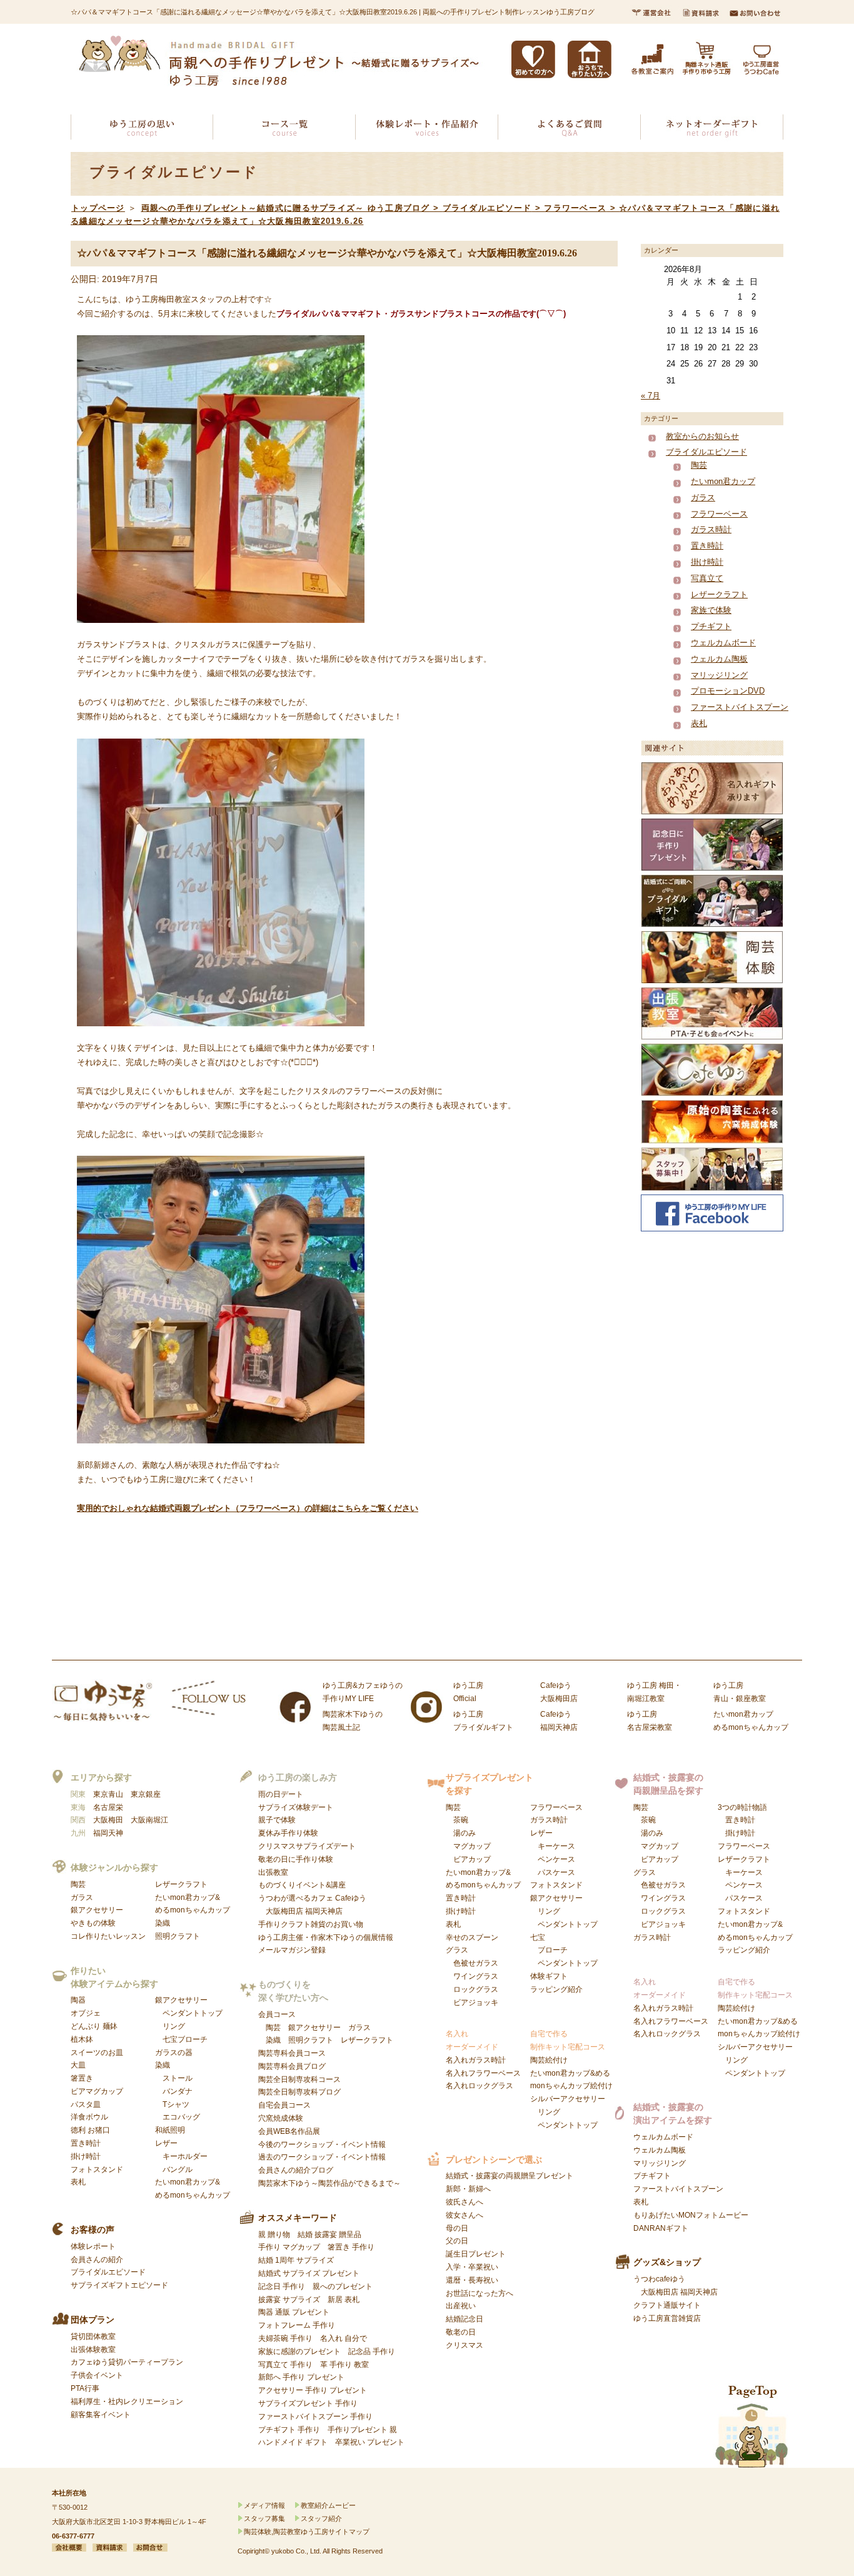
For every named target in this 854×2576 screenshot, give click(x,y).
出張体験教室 (93, 2350)
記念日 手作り (282, 2286)
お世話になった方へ (480, 2293)
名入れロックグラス (480, 2086)
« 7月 (651, 396)
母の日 (457, 2228)
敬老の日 (461, 2332)
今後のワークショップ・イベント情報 (322, 2144)
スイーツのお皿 (97, 2053)
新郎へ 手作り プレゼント (301, 2377)
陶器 (78, 2000)
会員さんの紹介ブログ (296, 2170)
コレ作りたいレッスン (108, 1936)
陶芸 (699, 465)
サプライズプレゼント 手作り (308, 2403)
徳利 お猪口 (90, 2130)
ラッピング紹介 (556, 1989)
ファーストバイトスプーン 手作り (315, 2417)
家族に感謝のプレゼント (299, 2351)
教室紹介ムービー (328, 2505)
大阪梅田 (108, 1820)
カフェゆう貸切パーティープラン (127, 2362)
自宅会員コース (284, 2105)
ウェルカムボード (723, 643)
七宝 (564, 1951)
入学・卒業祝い (472, 2267)
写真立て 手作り (285, 2365)
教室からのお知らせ (702, 436)
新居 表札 (344, 2300)
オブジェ (86, 2013)
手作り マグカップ (289, 2247)
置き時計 (707, 546)
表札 (699, 723)
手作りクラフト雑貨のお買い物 (311, 1924)
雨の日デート (281, 1794)
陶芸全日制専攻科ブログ (299, 2092)
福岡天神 (108, 1833)
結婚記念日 (465, 2319)
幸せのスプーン (472, 1937)
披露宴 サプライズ (289, 2300)
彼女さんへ (465, 2215)
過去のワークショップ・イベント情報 (322, 2157)
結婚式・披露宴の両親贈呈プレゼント (510, 2176)
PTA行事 (85, 2388)
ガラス (703, 498)
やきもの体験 (93, 1923)
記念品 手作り (372, 2351)
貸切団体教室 (93, 2336)
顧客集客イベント (101, 2415)
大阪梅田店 (284, 1911)
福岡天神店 (324, 1911)
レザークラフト (719, 594)
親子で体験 (277, 1820)
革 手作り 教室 (344, 2365)
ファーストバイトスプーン (740, 707)
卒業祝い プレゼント (370, 2442)
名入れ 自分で (344, 2338)
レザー (181, 2156)
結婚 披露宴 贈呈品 (329, 2235)
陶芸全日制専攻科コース (299, 2079)
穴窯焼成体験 (281, 2118)
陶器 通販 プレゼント (294, 2312)
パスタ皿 (86, 2104)
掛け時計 (707, 562)
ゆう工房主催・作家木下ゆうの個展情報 (326, 1937)
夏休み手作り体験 (288, 1833)
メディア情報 (264, 2505)
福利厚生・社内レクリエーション (127, 2402)
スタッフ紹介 (321, 2518)
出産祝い (461, 2306)
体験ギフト (549, 1976)
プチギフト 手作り (289, 2430)
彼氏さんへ (465, 2202)
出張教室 (273, 1872)
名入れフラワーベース (483, 2073)
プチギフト (711, 626)
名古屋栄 (108, 1807)
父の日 (457, 2241)
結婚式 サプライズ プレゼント (309, 2273)
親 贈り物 (274, 2235)
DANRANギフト (661, 2228)
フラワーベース (719, 514)
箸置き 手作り (351, 2247)
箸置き (82, 2078)
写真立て (707, 578)
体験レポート (93, 2246)
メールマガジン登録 (292, 1950)
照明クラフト (178, 1936)
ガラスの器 (174, 2053)
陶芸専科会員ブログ (292, 2066)
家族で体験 (711, 610)
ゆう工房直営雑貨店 (667, 2318)
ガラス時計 (711, 529)
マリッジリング (719, 675)
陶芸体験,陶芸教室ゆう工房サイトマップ (307, 2532)
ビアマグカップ (97, 2091)
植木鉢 (82, 2039)
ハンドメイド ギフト (293, 2442)
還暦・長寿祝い (472, 2280)
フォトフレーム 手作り (297, 2325)
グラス (472, 1976)
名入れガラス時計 (476, 2060)
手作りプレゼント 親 (362, 2430)
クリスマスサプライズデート (307, 1846)
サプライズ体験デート (296, 1807)
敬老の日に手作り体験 (296, 1859)
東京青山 (108, 1794)
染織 (163, 1923)
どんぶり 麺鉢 (94, 2026)
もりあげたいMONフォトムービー (691, 2215)
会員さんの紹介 (97, 2260)
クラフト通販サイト (667, 2305)
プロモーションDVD (728, 691)
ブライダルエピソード (706, 452)
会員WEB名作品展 (289, 2131)
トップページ (98, 208)
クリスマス (465, 2345)
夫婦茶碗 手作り (285, 2338)
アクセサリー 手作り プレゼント (313, 2390)
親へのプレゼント (343, 2286)
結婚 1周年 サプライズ (296, 2260)
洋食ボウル (89, 2117)
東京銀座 (146, 1794)
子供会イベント (97, 2375)
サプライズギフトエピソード (119, 2285)
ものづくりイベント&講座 (302, 1885)
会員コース (277, 2014)
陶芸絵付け (549, 2060)
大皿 (78, 2065)
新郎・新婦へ (468, 2189)
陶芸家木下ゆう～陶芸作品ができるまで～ (329, 2183)
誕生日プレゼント (476, 2254)
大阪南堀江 (149, 1820)
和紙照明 (170, 2130)
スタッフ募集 (264, 2518)
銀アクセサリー (97, 1910)
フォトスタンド (97, 2169)
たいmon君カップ (723, 481)
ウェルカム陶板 (719, 659)
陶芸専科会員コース (292, 2053)
